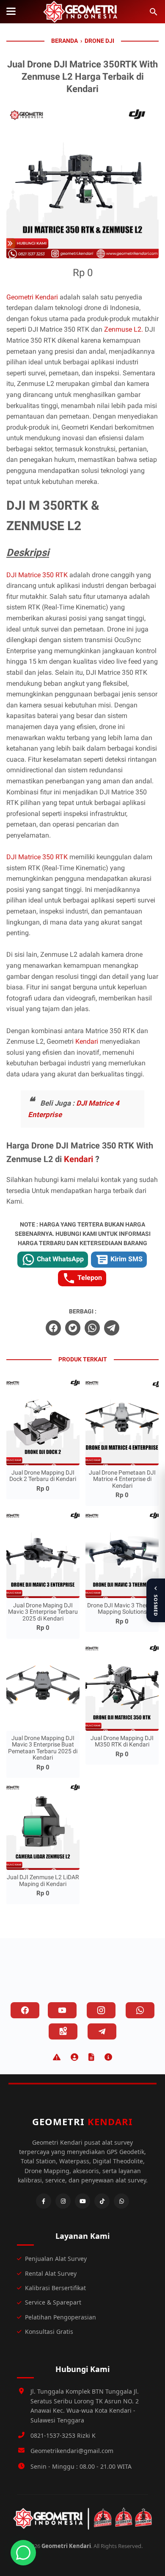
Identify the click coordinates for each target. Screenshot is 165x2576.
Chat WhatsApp (59, 1259)
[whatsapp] (92, 1328)
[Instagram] (63, 2201)
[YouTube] (82, 2201)
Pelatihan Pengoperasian (60, 2317)
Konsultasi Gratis (49, 2332)
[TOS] (91, 2057)
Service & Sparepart (53, 2302)
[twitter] (73, 1328)
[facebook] (53, 1328)
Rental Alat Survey (51, 2273)
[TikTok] (102, 2201)
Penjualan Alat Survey (56, 2259)
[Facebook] (44, 2201)
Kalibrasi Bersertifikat (55, 2288)
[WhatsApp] (121, 2201)
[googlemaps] (63, 2031)
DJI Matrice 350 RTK (37, 575)
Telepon (89, 1278)
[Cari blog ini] (154, 12)
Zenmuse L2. (124, 329)
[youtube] (62, 2010)
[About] (108, 2057)
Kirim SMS (126, 1259)
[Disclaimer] (57, 2057)
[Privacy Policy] (74, 2057)
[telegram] (112, 1328)
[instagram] (101, 2010)
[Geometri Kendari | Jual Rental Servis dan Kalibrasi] (82, 12)
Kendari (88, 1041)
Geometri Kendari (32, 297)
